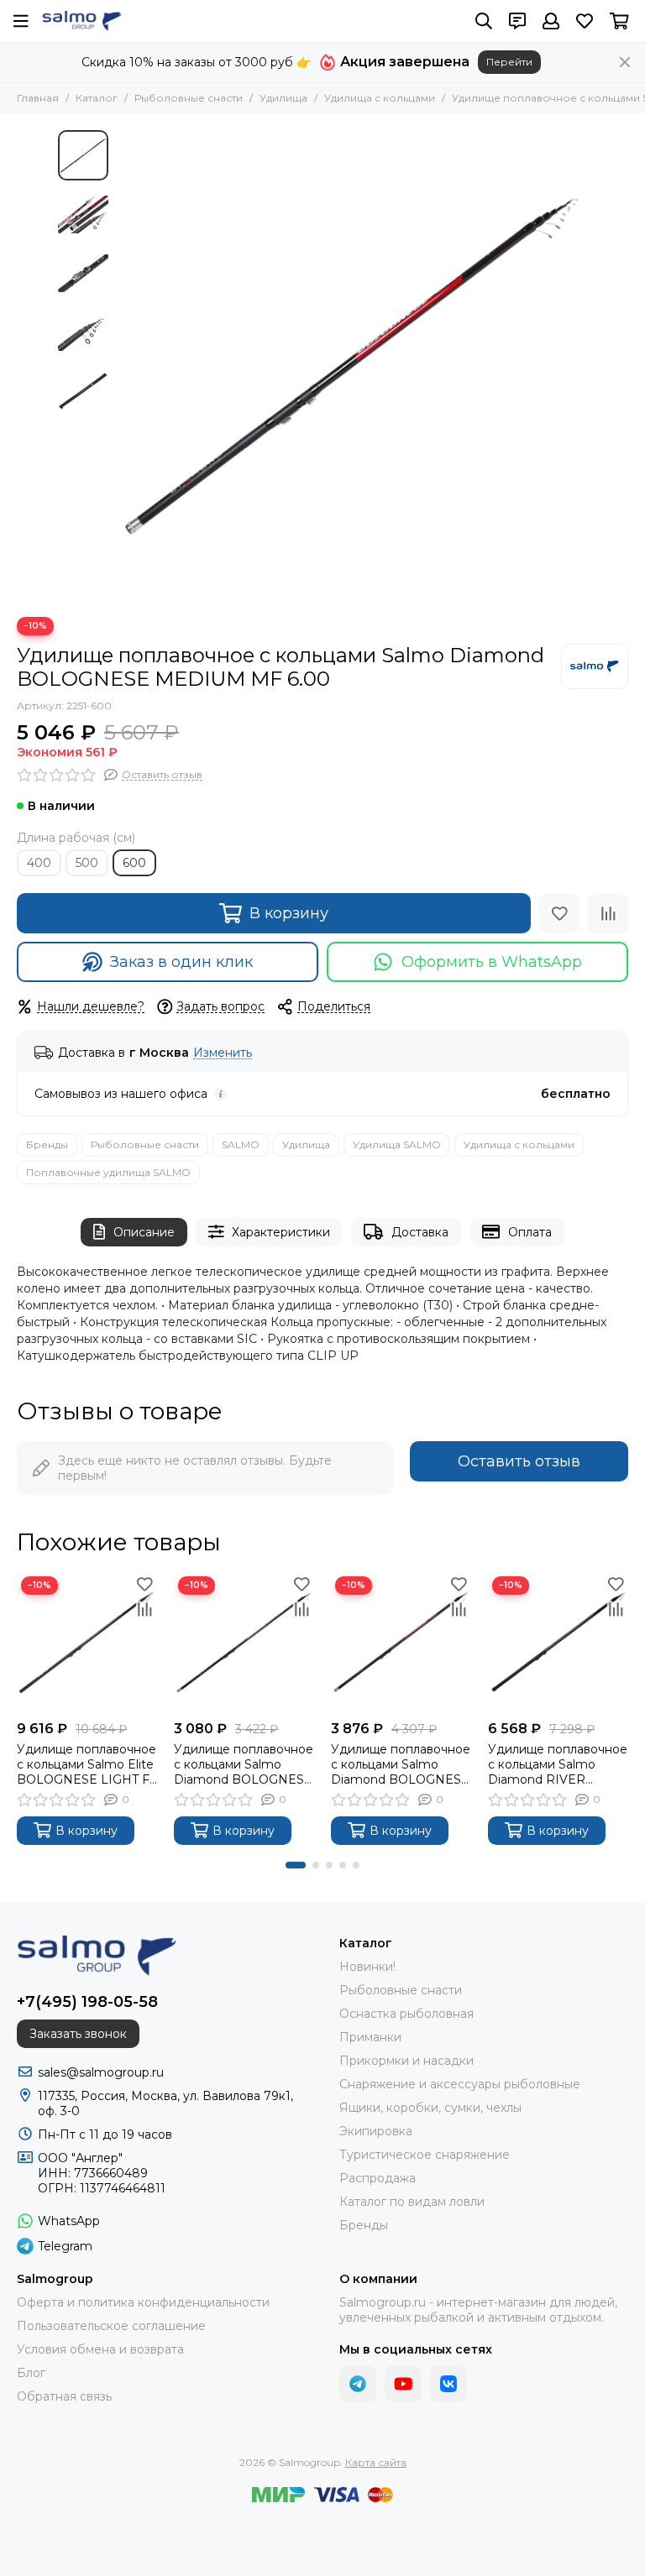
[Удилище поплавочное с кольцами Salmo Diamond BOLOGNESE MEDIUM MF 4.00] (244, 1642)
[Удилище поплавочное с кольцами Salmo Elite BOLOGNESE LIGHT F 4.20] (87, 1642)
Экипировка (376, 2131)
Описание (144, 1232)
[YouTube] (403, 2384)
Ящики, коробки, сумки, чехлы (430, 2108)
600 (134, 863)
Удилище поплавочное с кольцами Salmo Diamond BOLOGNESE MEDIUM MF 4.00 (244, 1764)
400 (39, 863)
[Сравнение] (608, 913)
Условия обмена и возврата (100, 2349)
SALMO (241, 1144)
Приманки (370, 2037)
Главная (38, 98)
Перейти (509, 62)
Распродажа (378, 2178)
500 (87, 863)
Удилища (283, 98)
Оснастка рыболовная (406, 2014)
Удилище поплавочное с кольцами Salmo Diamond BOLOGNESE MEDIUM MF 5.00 (401, 1764)
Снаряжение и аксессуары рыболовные (460, 2084)
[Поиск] (484, 21)
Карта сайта (376, 2462)
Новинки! (367, 1967)
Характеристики (281, 1232)
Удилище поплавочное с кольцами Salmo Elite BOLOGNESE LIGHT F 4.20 (87, 1764)
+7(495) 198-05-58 (87, 2002)
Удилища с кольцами (380, 98)
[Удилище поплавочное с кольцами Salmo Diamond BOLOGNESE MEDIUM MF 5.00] (401, 1642)
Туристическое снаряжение (425, 2155)
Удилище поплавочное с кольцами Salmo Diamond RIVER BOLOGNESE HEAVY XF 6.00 (558, 1764)
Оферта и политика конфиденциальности (143, 2302)
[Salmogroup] (82, 21)
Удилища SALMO (397, 1144)
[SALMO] (595, 666)
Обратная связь (64, 2396)
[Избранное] (559, 913)
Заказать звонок (78, 2034)
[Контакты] (517, 21)
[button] (125, 365)
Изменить (223, 1053)
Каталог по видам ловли (412, 2202)
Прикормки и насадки (406, 2061)
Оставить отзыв (519, 1461)
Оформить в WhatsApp (492, 962)
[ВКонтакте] (448, 2384)
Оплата (530, 1232)
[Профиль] (551, 21)
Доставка (420, 1232)
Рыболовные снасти (189, 98)
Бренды (47, 1144)
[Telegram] (358, 2384)
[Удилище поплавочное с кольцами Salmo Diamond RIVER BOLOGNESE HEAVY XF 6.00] (558, 1642)
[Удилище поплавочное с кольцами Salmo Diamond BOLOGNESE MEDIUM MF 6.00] (352, 365)
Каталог (97, 98)
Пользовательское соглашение (111, 2326)
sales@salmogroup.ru (101, 2072)
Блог (31, 2373)
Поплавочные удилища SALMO (108, 1172)
